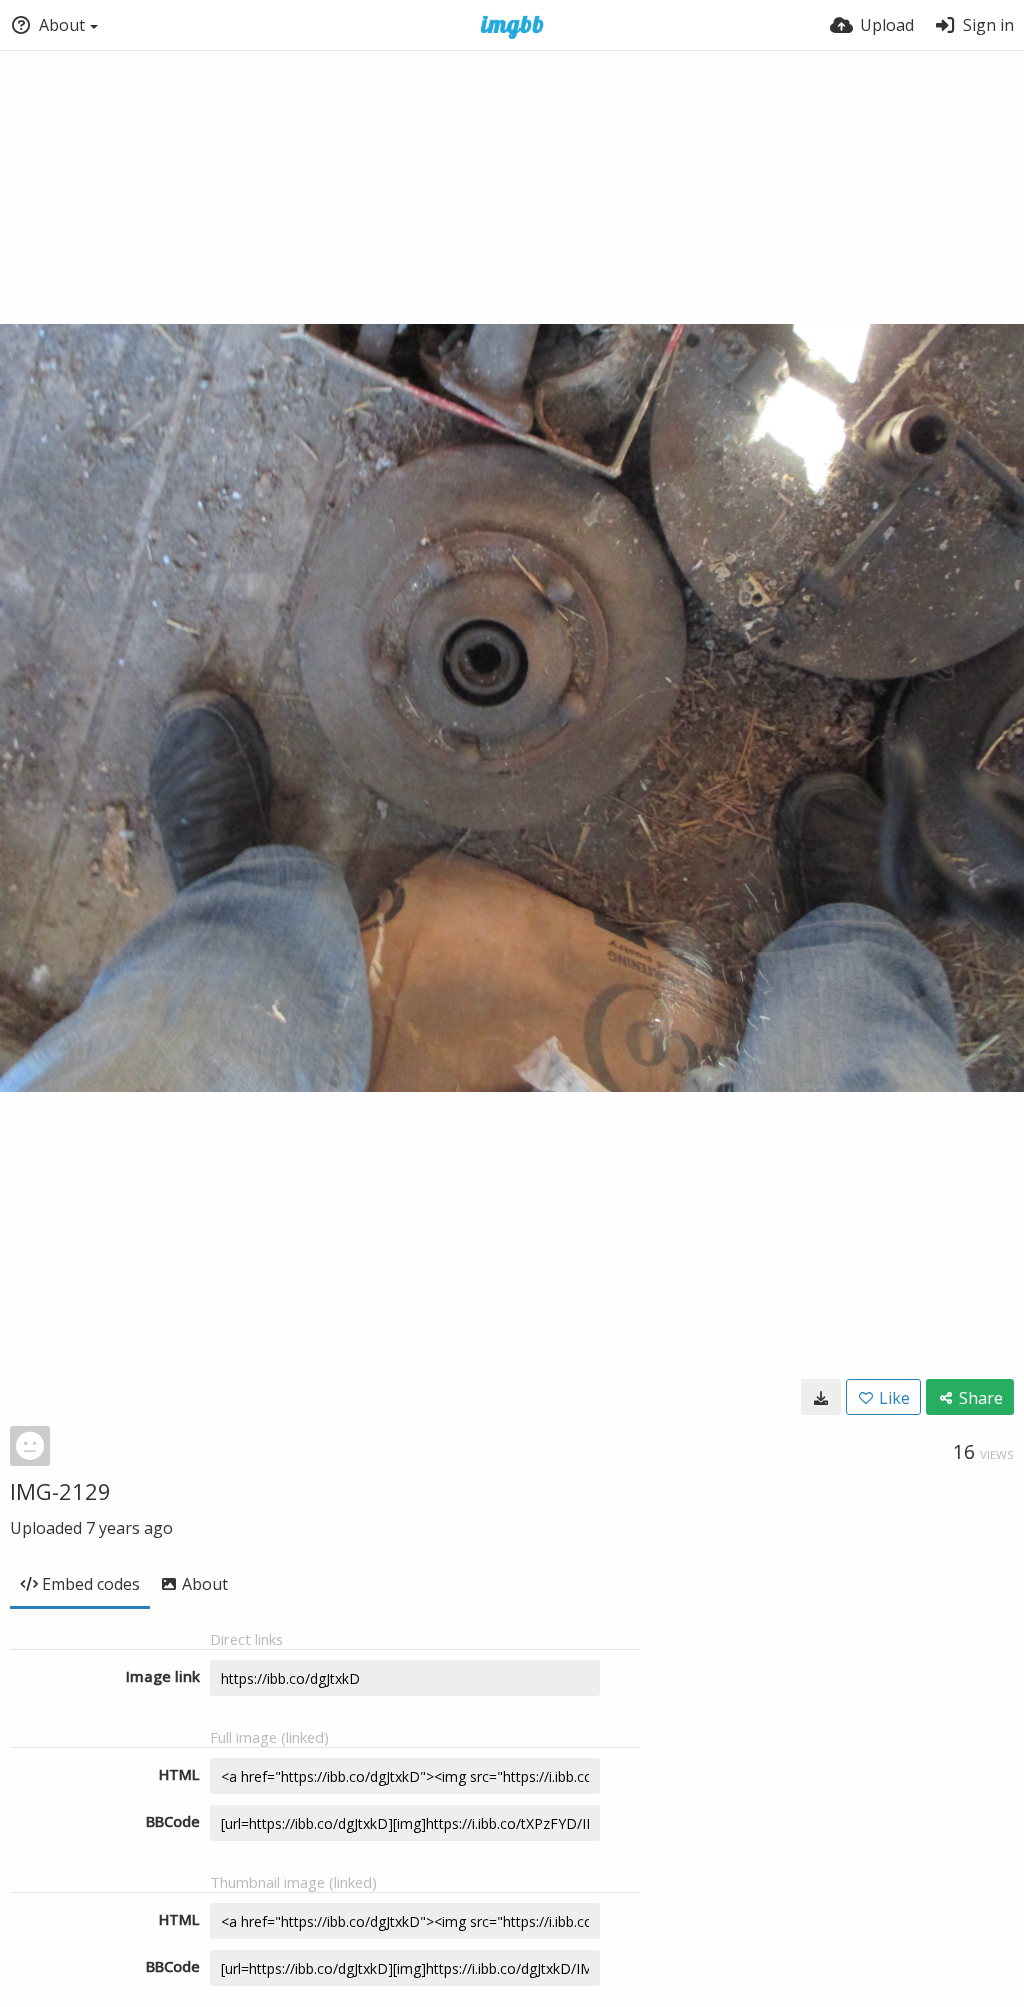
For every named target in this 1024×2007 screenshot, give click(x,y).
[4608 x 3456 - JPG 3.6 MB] (821, 1397)
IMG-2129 (60, 1491)
